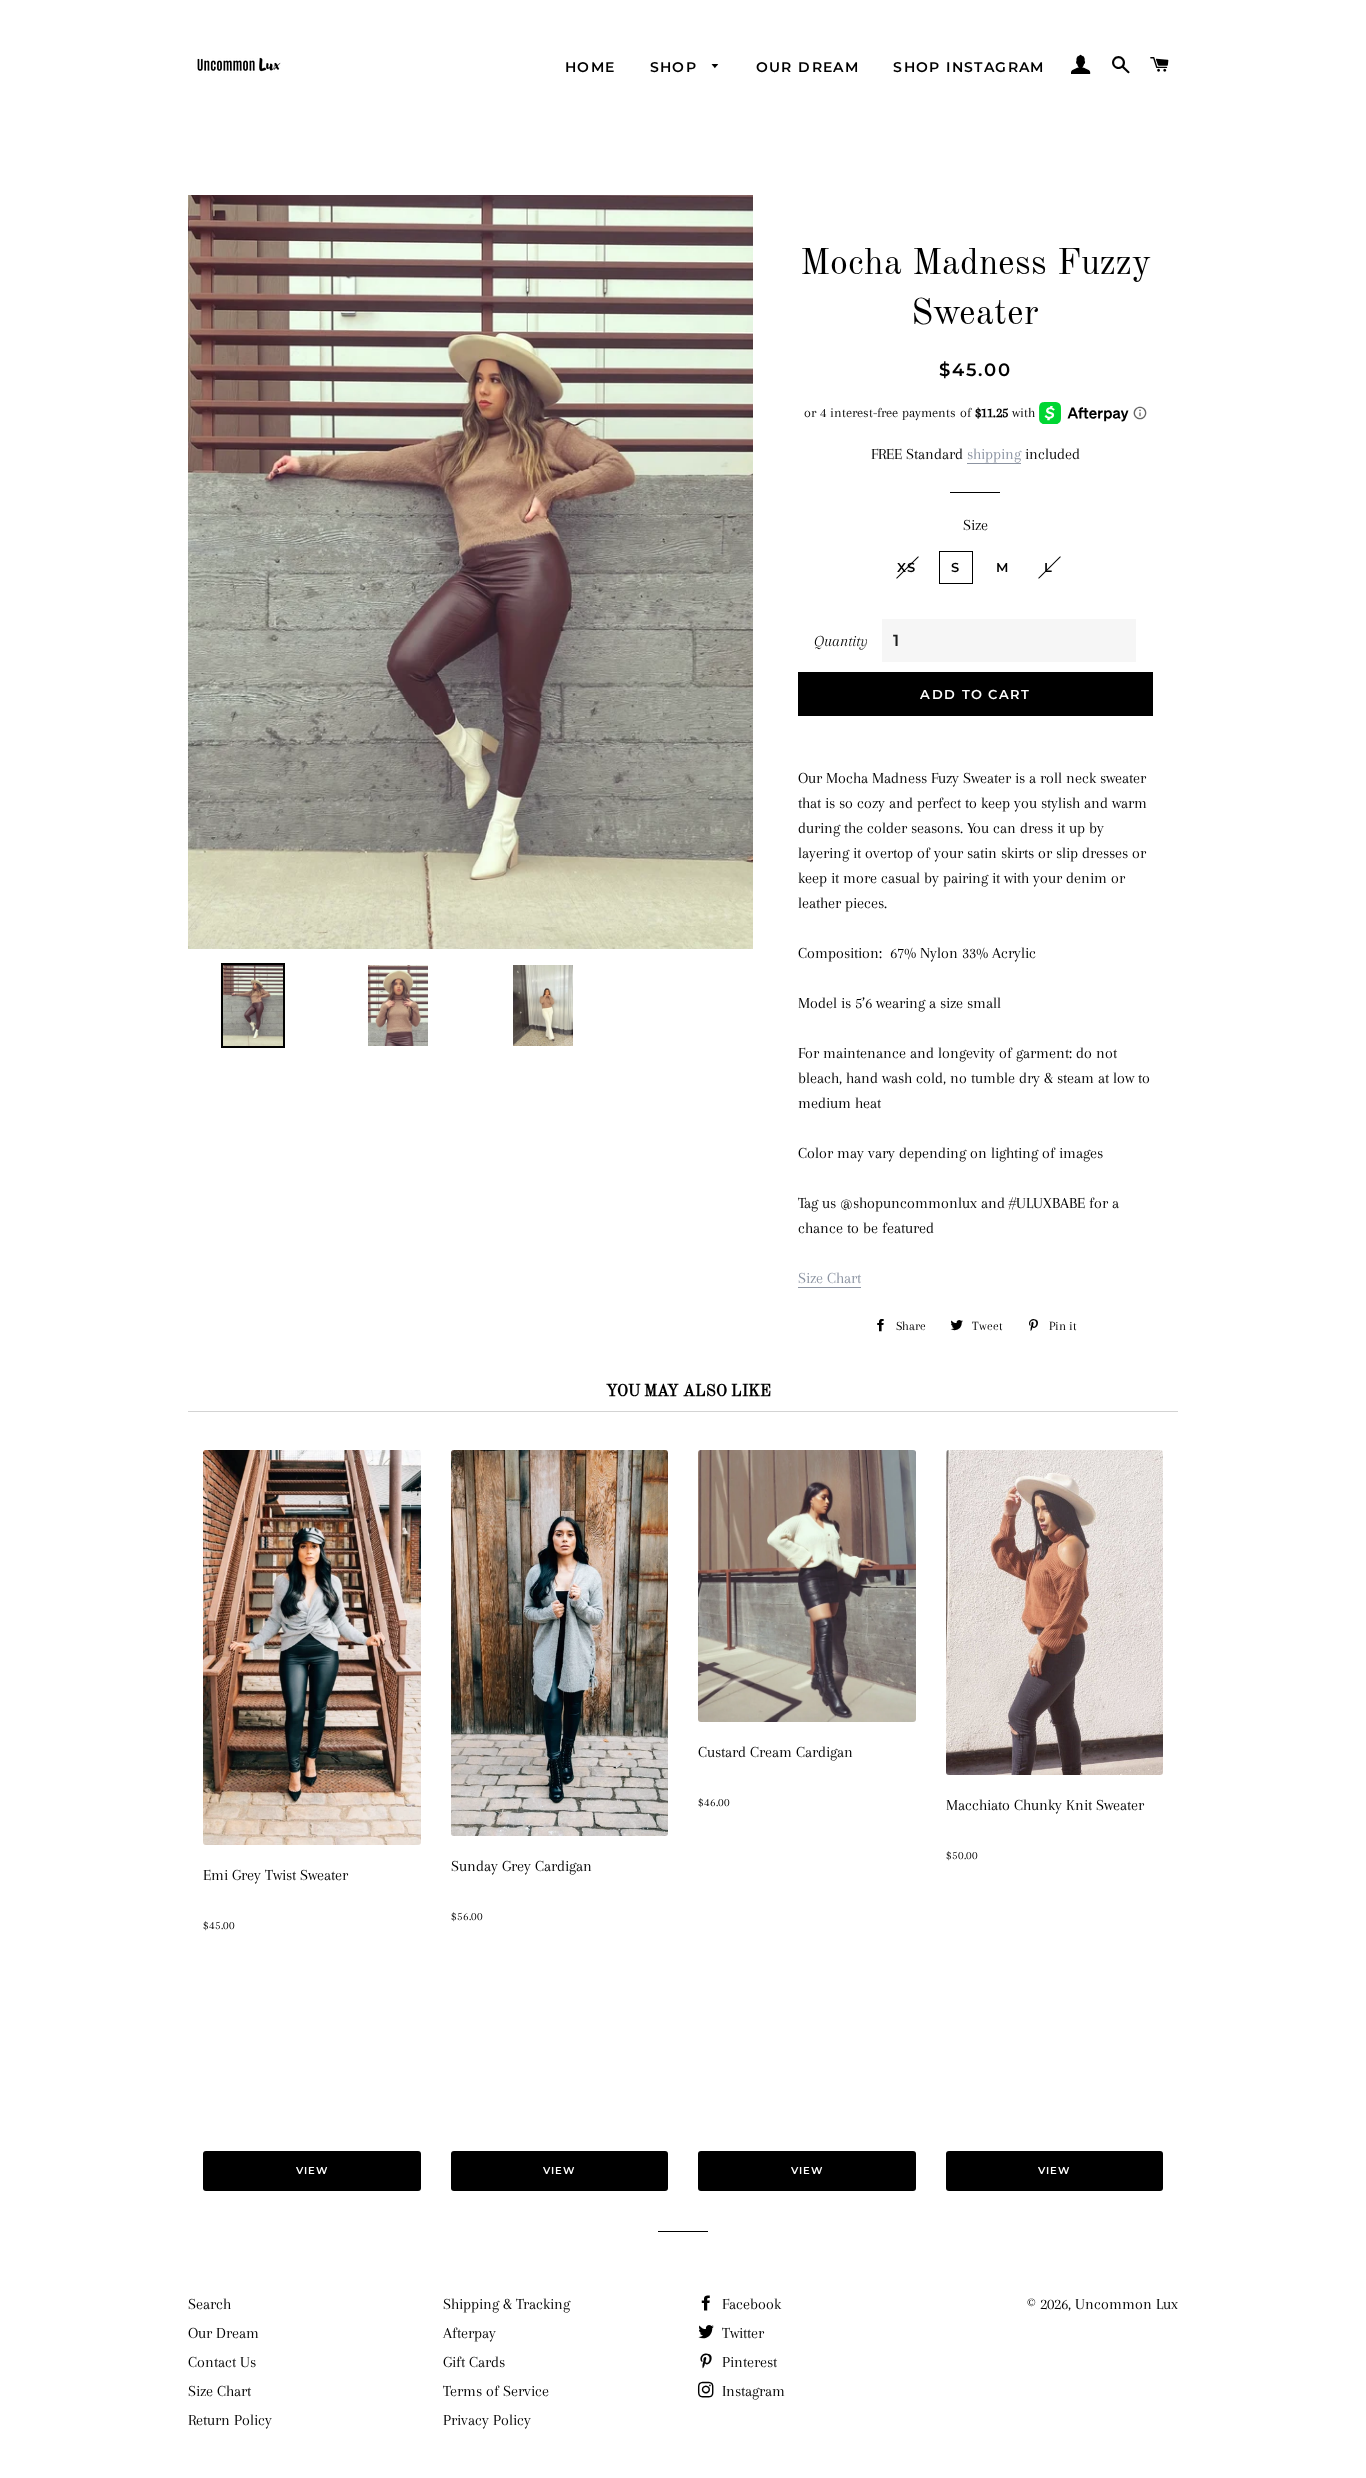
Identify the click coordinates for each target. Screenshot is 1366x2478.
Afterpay (469, 2333)
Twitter (741, 2333)
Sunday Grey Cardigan (521, 1866)
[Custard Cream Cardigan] (807, 1717)
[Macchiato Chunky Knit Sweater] (1055, 1770)
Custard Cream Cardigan (775, 1752)
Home (590, 67)
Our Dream (808, 67)
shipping (994, 454)
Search (209, 2304)
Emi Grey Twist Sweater (275, 1875)
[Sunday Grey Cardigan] (560, 1831)
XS (907, 567)
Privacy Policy (487, 2420)
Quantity (841, 641)
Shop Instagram (969, 67)
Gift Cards (474, 2362)
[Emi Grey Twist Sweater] (312, 1840)
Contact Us (222, 2362)
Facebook (749, 2304)
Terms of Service (496, 2391)
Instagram (751, 2391)
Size (975, 525)
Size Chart (829, 1278)
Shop (676, 67)
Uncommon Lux (1126, 2304)
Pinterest (747, 2362)
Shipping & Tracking (506, 2304)
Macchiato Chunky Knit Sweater (1045, 1805)
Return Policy (230, 2420)
